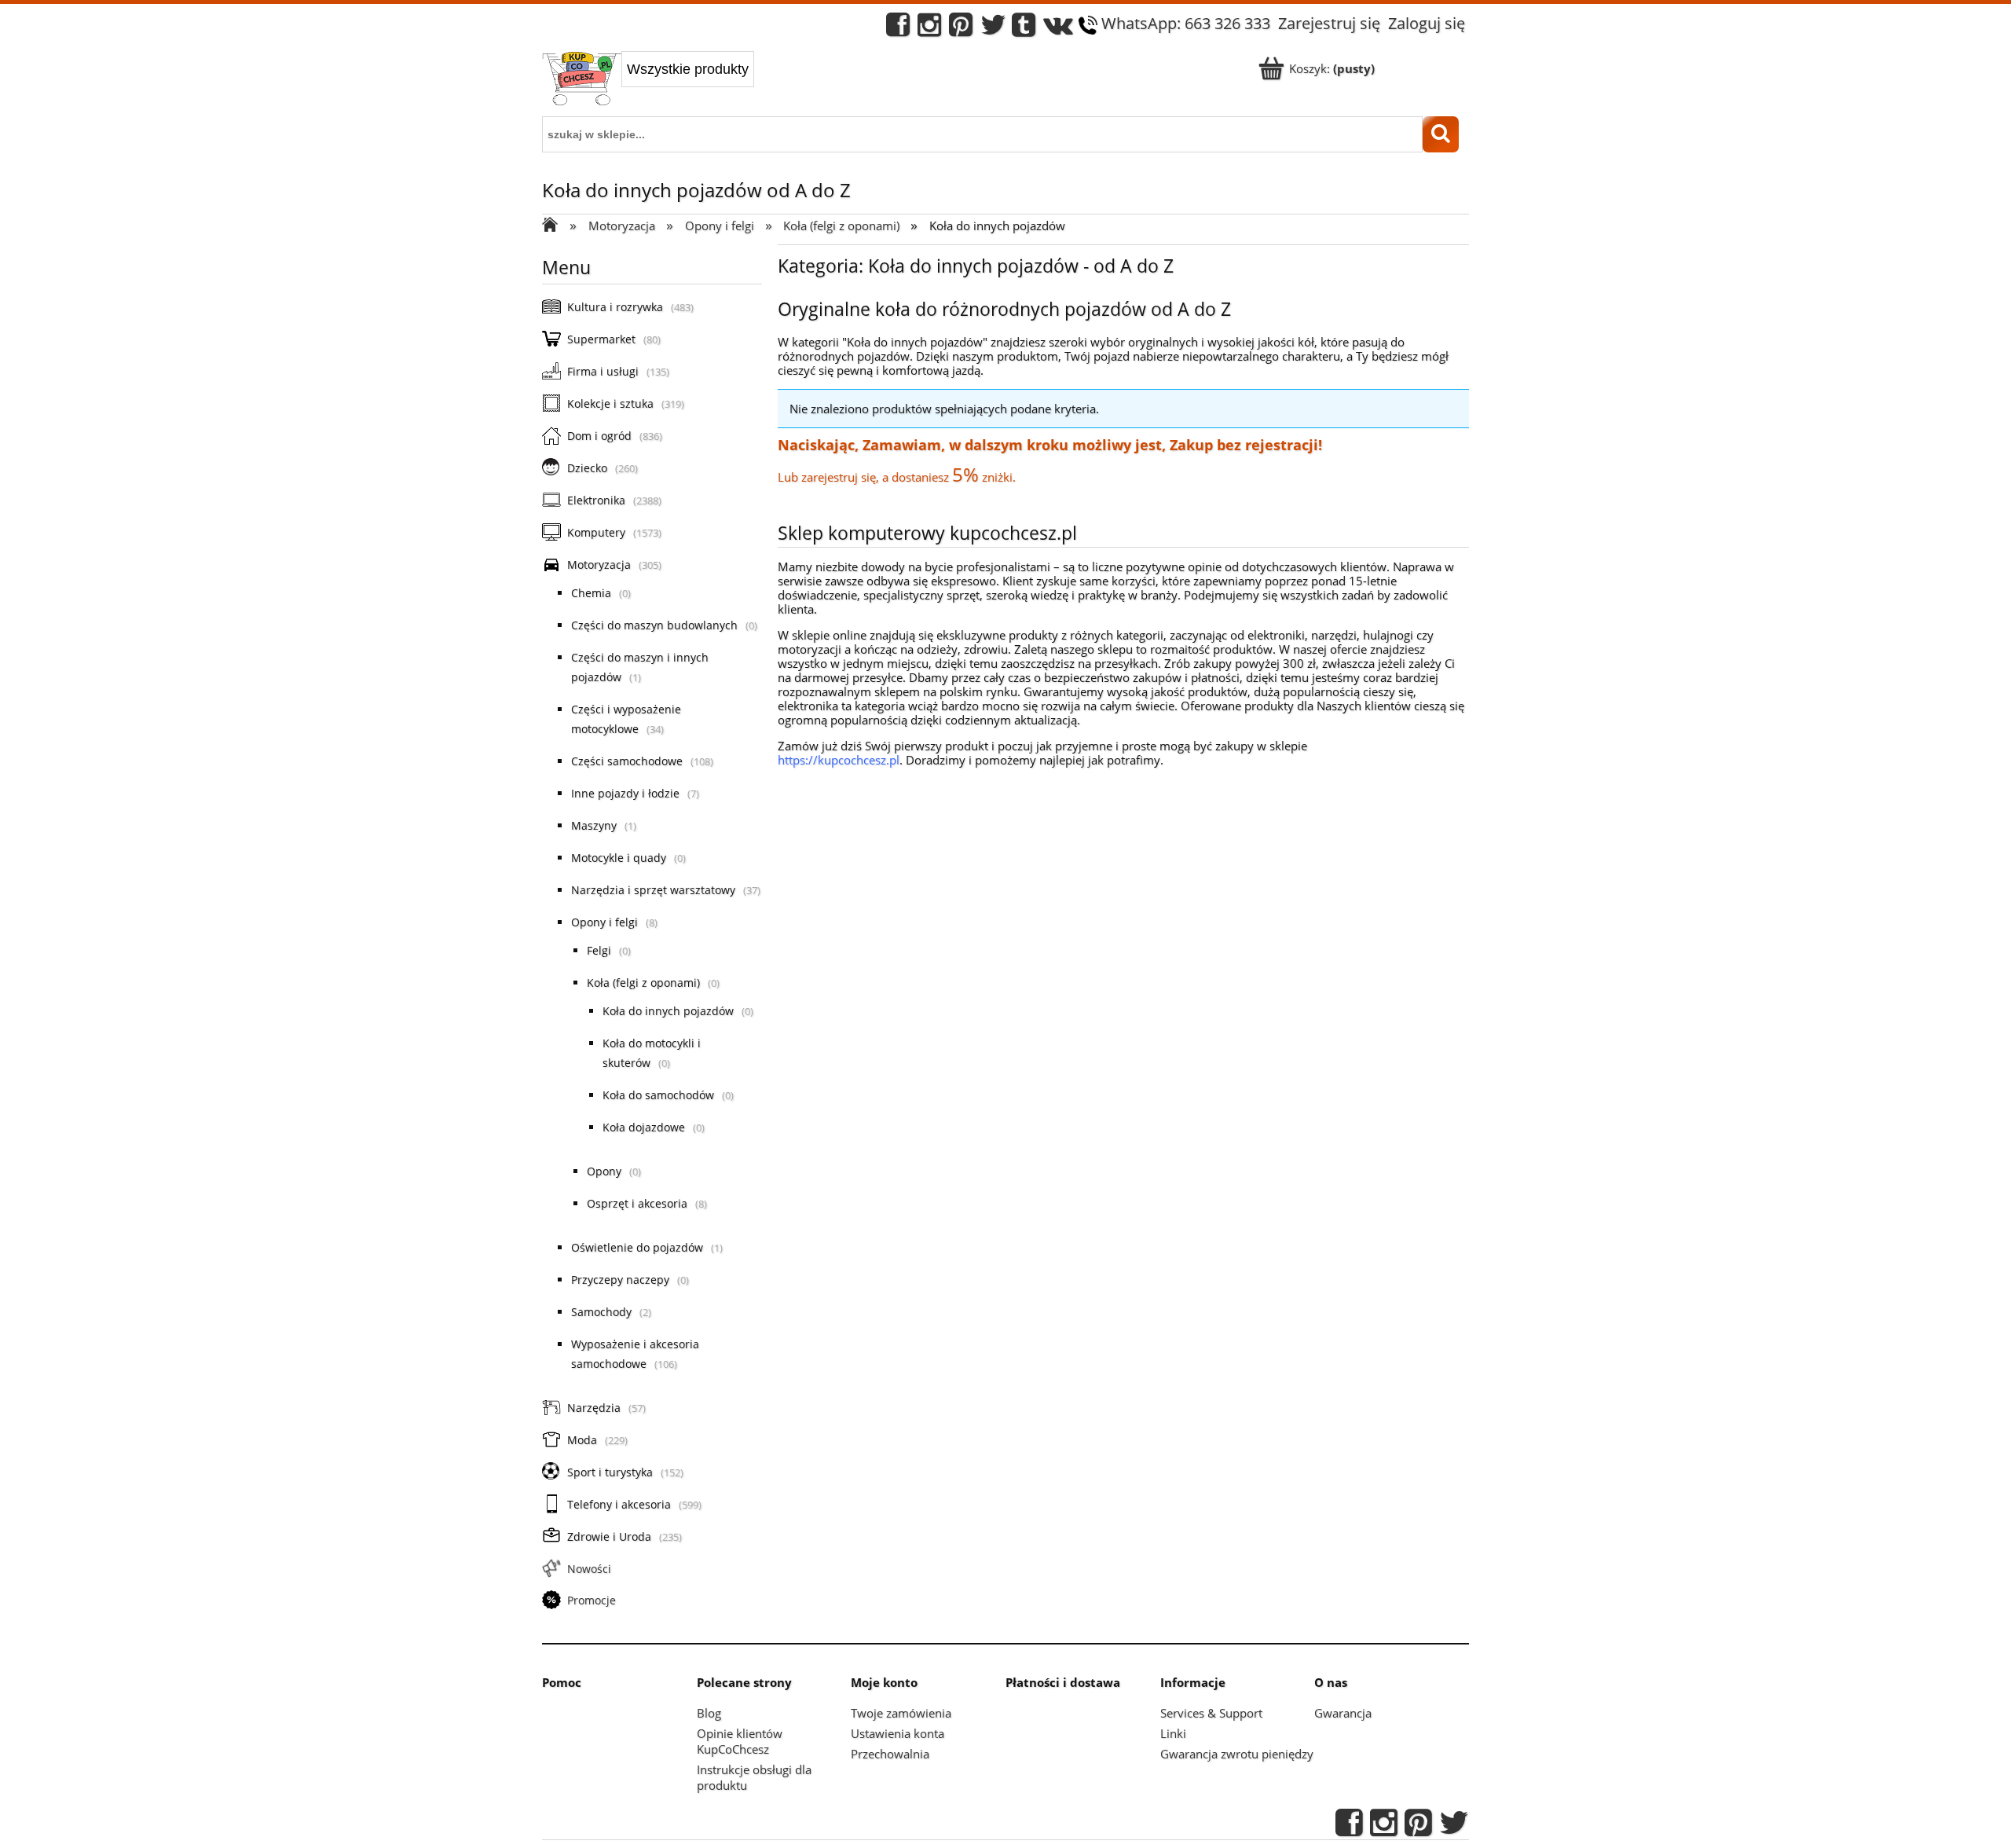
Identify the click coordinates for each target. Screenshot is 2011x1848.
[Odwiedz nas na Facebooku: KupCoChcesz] (898, 29)
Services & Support (1211, 1713)
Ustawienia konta (897, 1733)
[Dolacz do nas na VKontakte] (1058, 29)
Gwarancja (1343, 1713)
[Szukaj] (1441, 134)
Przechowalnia (890, 1754)
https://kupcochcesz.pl (839, 760)
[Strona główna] (582, 80)
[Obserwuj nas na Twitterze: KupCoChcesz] (993, 29)
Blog (709, 1713)
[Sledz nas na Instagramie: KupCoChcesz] (929, 29)
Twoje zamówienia (901, 1713)
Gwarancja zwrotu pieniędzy (1237, 1754)
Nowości (589, 1569)
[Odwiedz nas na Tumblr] (1024, 29)
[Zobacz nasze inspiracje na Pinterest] (961, 29)
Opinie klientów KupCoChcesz (740, 1741)
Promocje (592, 1600)
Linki (1173, 1733)
